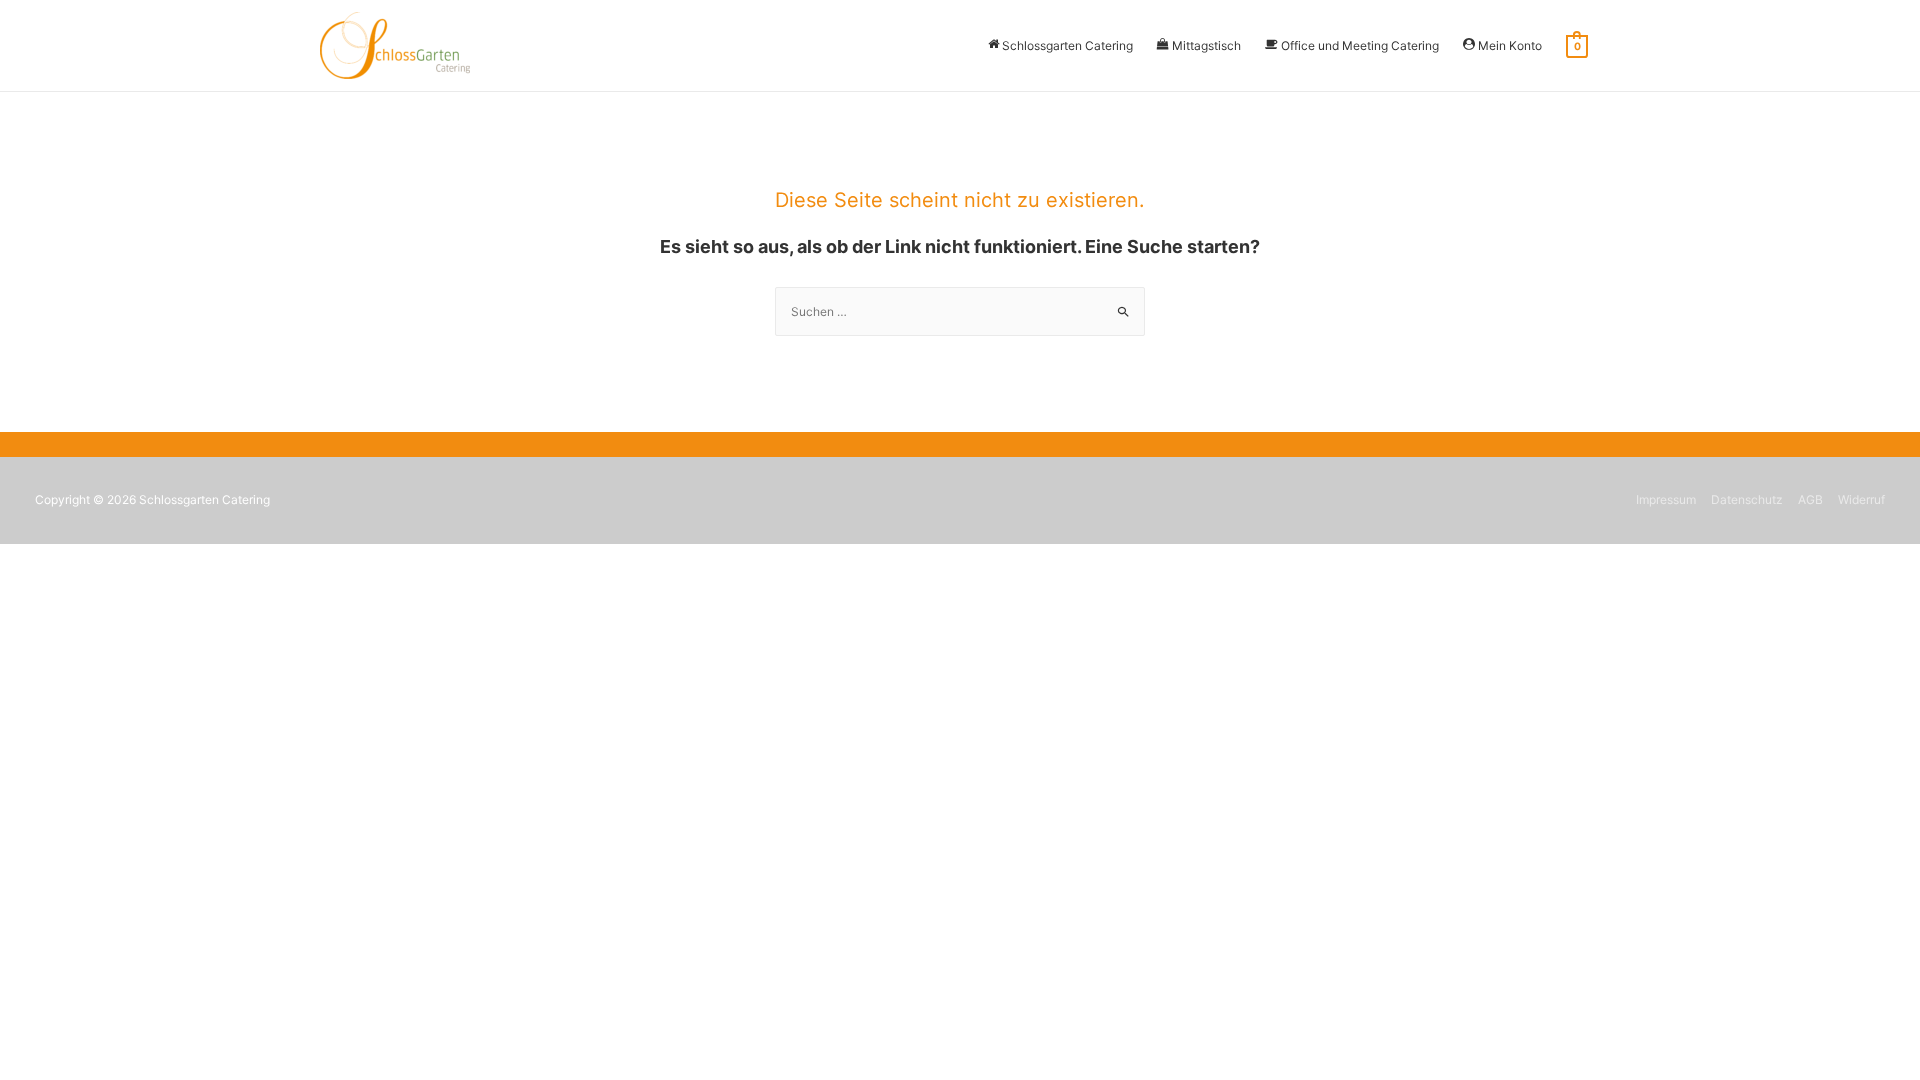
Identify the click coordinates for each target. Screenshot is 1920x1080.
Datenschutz (1747, 499)
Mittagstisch (1206, 45)
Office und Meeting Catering (1360, 45)
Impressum (1666, 499)
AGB (1810, 499)
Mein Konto (1510, 45)
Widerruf (1861, 499)
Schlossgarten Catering (1067, 45)
